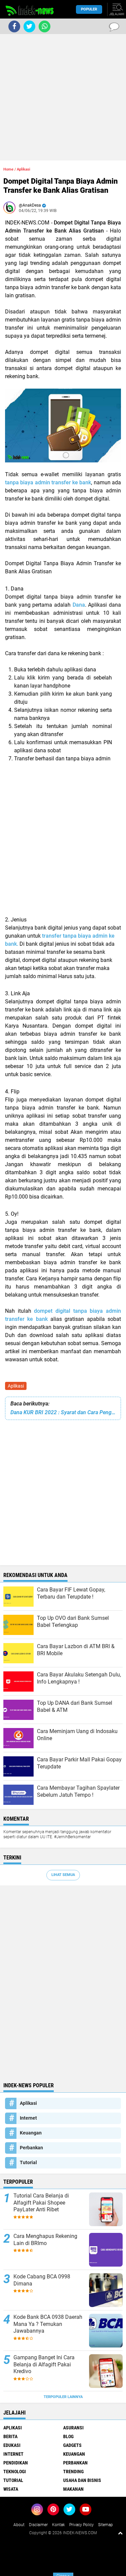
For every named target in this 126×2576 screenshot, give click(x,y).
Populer (89, 9)
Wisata (11, 2489)
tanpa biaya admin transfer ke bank (48, 482)
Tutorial (28, 2162)
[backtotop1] (120, 2533)
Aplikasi (16, 1386)
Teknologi (15, 2472)
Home (8, 169)
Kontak (58, 2525)
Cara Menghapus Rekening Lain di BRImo (45, 2240)
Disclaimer (38, 2525)
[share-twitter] (29, 26)
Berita (10, 2436)
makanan (73, 2489)
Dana (79, 605)
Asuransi (73, 2428)
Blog (68, 2436)
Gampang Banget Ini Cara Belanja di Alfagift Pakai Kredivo (44, 2365)
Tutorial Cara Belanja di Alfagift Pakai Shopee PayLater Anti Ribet (41, 2203)
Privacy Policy (81, 2525)
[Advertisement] (63, 97)
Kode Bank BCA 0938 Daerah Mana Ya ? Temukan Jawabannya (48, 2324)
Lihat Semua (63, 1875)
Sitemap (106, 2525)
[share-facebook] (14, 26)
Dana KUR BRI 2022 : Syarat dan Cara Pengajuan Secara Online (63, 1412)
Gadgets (72, 2445)
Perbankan (31, 2148)
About (19, 2525)
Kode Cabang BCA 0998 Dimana (42, 2280)
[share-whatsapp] (45, 26)
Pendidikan (16, 2463)
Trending (73, 2472)
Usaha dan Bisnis (82, 2480)
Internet (28, 2118)
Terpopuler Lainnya (63, 2397)
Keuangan (31, 2133)
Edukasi (12, 2445)
